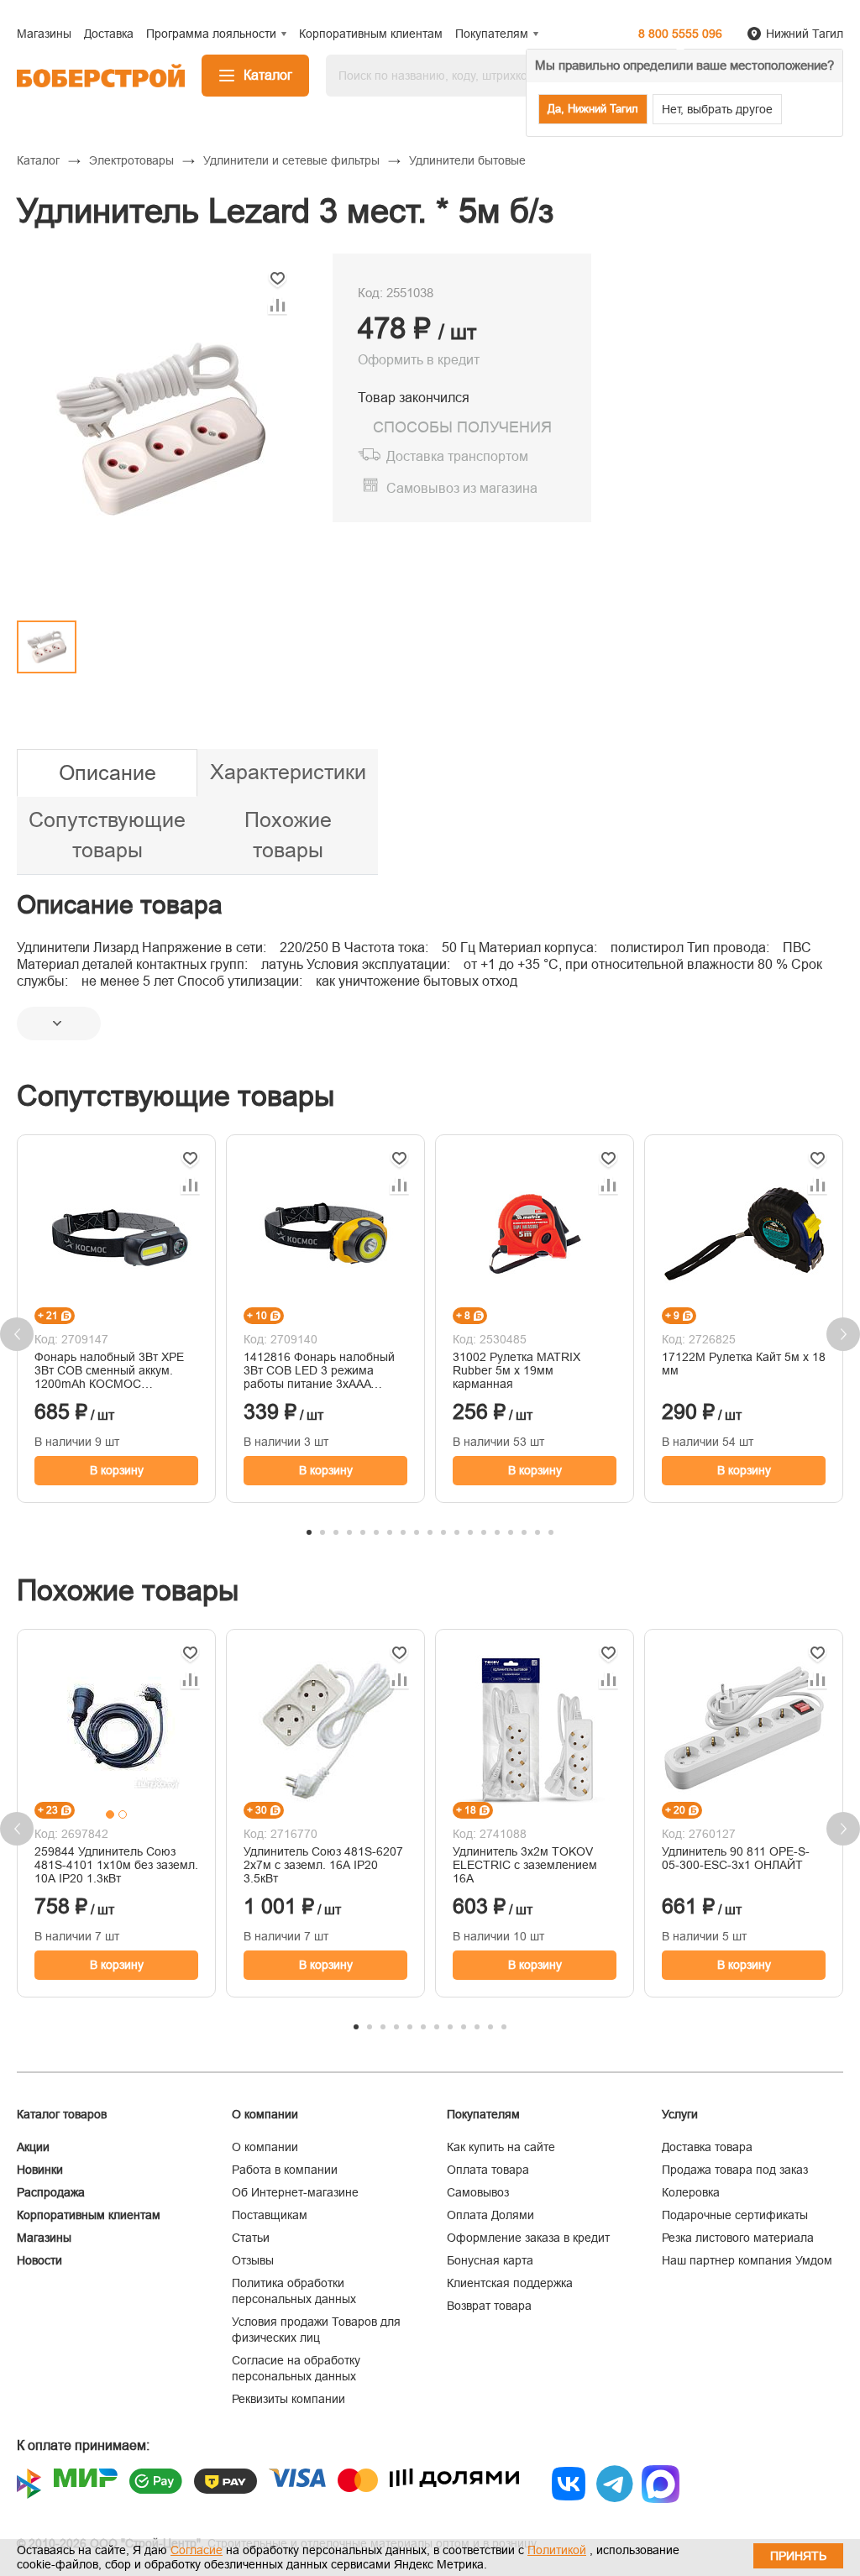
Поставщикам (270, 2215)
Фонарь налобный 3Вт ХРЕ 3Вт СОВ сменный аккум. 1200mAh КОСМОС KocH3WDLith (109, 1370)
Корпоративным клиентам (89, 2215)
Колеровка (691, 2192)
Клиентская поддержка (510, 2283)
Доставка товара (707, 2147)
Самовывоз (478, 2192)
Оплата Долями (490, 2215)
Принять (798, 2556)
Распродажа (51, 2192)
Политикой (557, 2550)
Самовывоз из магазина (462, 488)
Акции (33, 2147)
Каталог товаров (62, 2114)
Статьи (251, 2238)
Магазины (44, 2238)
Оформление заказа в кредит (528, 2238)
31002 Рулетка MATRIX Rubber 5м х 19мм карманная (517, 1370)
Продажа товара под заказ (735, 2170)
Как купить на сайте (501, 2147)
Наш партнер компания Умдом (747, 2260)
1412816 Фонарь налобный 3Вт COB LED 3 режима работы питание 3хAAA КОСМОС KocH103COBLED (320, 1370)
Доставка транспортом (457, 456)
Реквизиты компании (288, 2399)
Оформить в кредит (419, 360)
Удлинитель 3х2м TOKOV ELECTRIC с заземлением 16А (525, 1865)
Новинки (40, 2170)
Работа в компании (285, 2170)
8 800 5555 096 (680, 34)
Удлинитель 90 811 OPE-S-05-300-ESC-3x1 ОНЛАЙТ (736, 1858)
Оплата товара (488, 2170)
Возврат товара (489, 2306)
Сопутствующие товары (107, 835)
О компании (265, 2147)
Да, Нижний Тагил (593, 109)
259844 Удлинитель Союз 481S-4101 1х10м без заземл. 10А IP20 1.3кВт (116, 1865)
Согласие (197, 2550)
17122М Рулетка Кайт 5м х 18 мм (744, 1364)
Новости (39, 2260)
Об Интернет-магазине (295, 2192)
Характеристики (288, 772)
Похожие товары (288, 835)
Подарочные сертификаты (735, 2215)
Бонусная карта (490, 2260)
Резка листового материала (738, 2238)
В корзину (117, 1470)
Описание (107, 772)
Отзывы (253, 2260)
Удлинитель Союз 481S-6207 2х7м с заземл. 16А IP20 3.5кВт (323, 1865)
